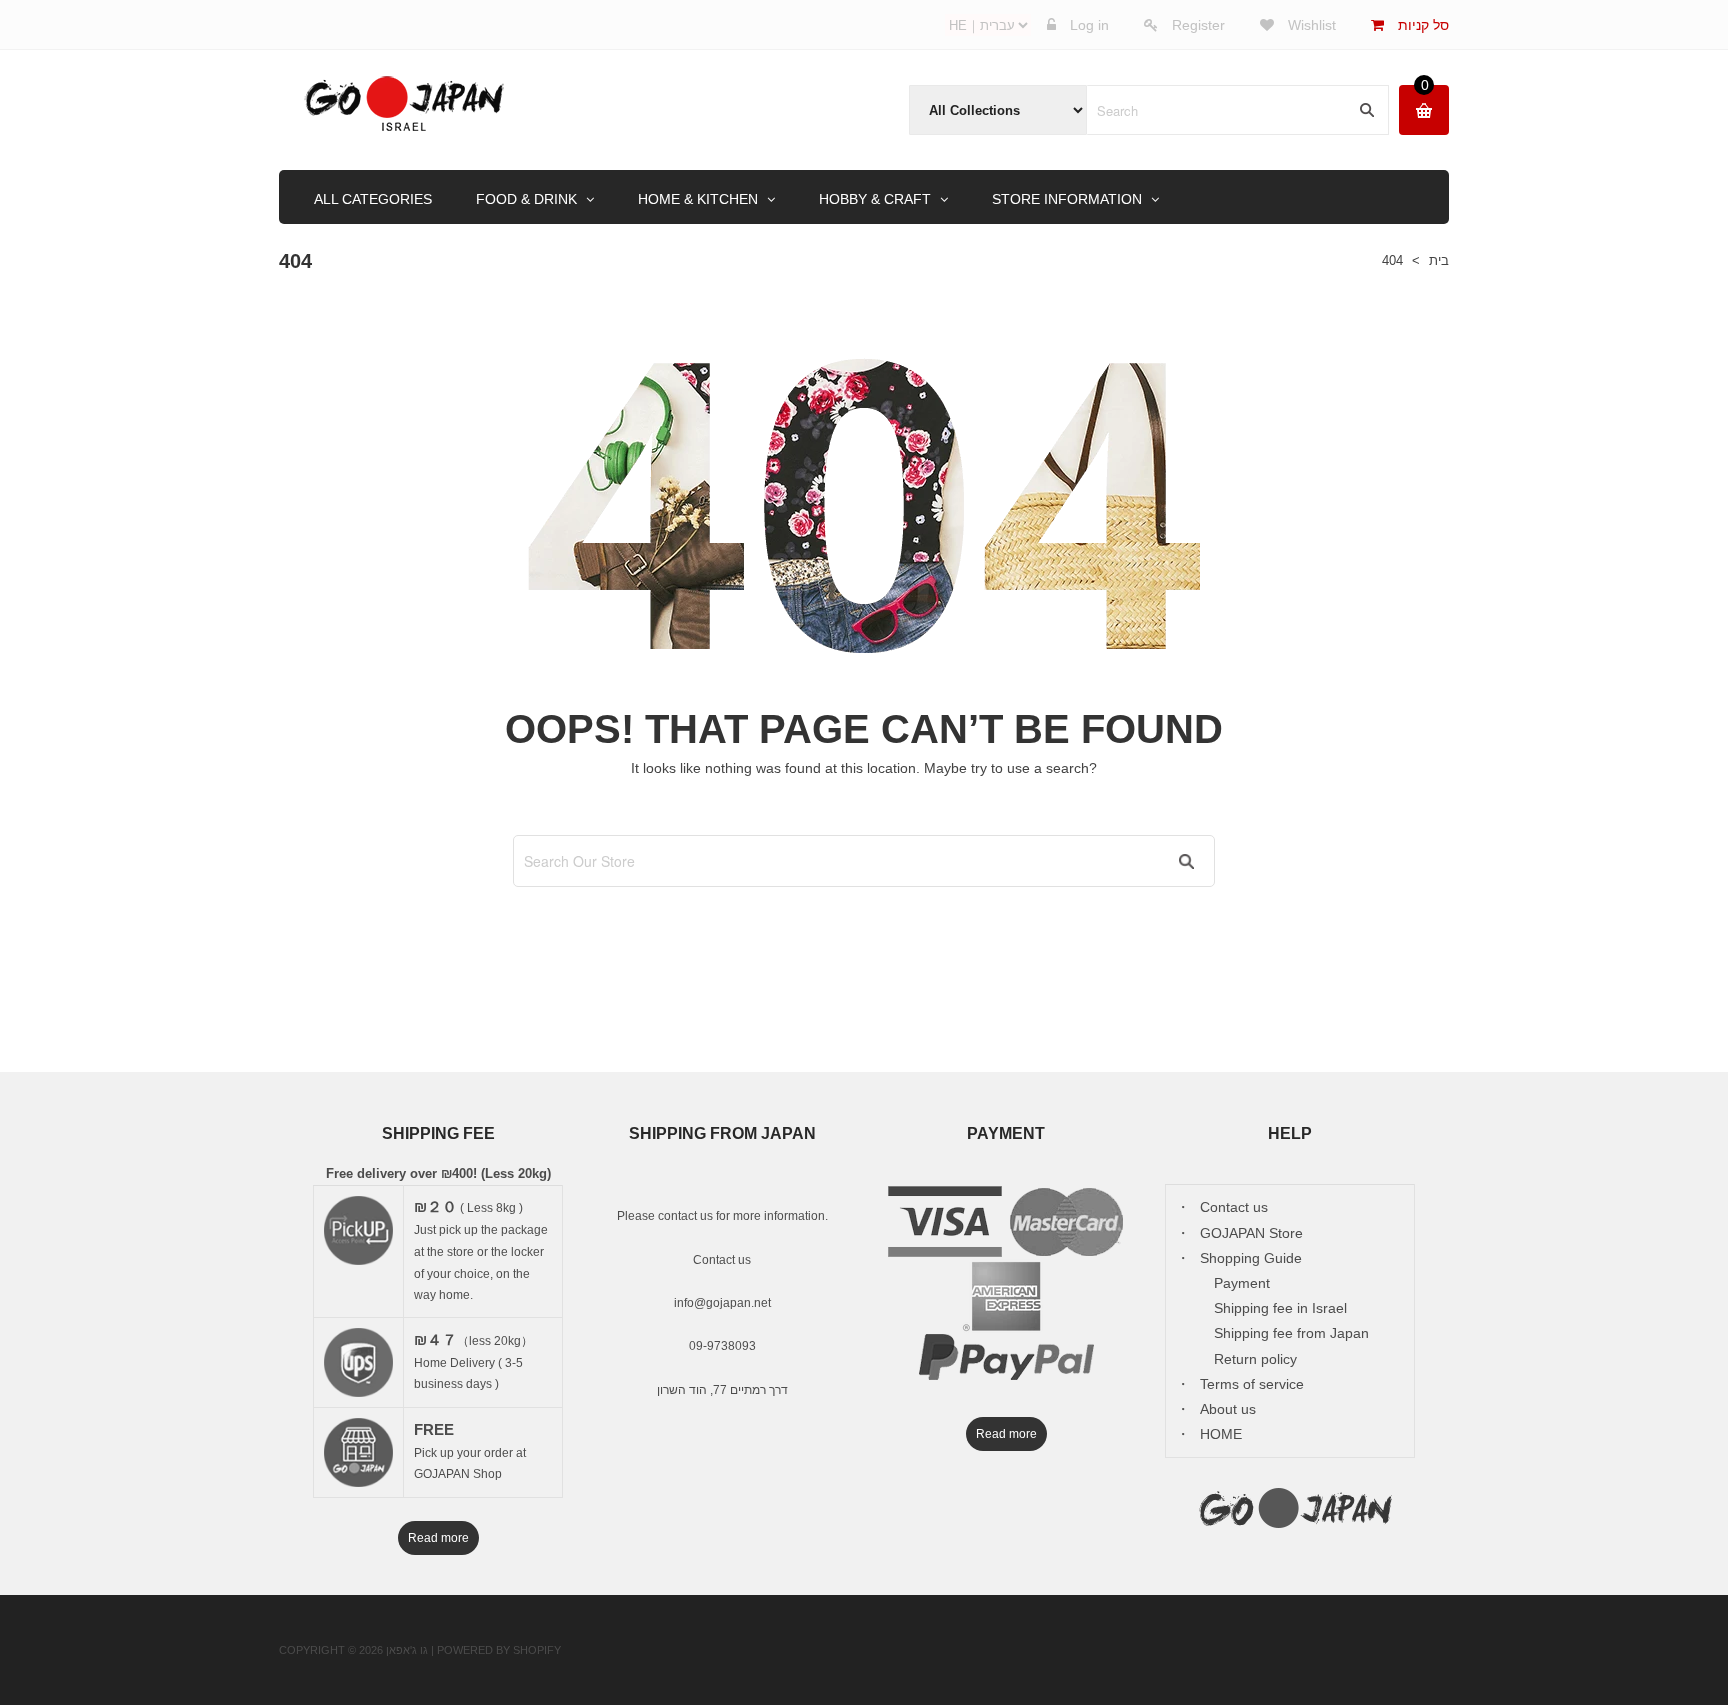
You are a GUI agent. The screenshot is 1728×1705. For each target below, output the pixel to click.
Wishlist (1310, 25)
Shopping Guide (1251, 1258)
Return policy (1255, 1359)
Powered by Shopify (499, 1650)
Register (1198, 25)
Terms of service (1252, 1384)
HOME (1221, 1434)
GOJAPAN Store (1251, 1233)
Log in (1089, 25)
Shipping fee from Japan (1291, 1333)
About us (1228, 1409)
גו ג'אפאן (407, 1650)
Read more (438, 1538)
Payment (1242, 1283)
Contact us (722, 1260)
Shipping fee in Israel (1280, 1308)
